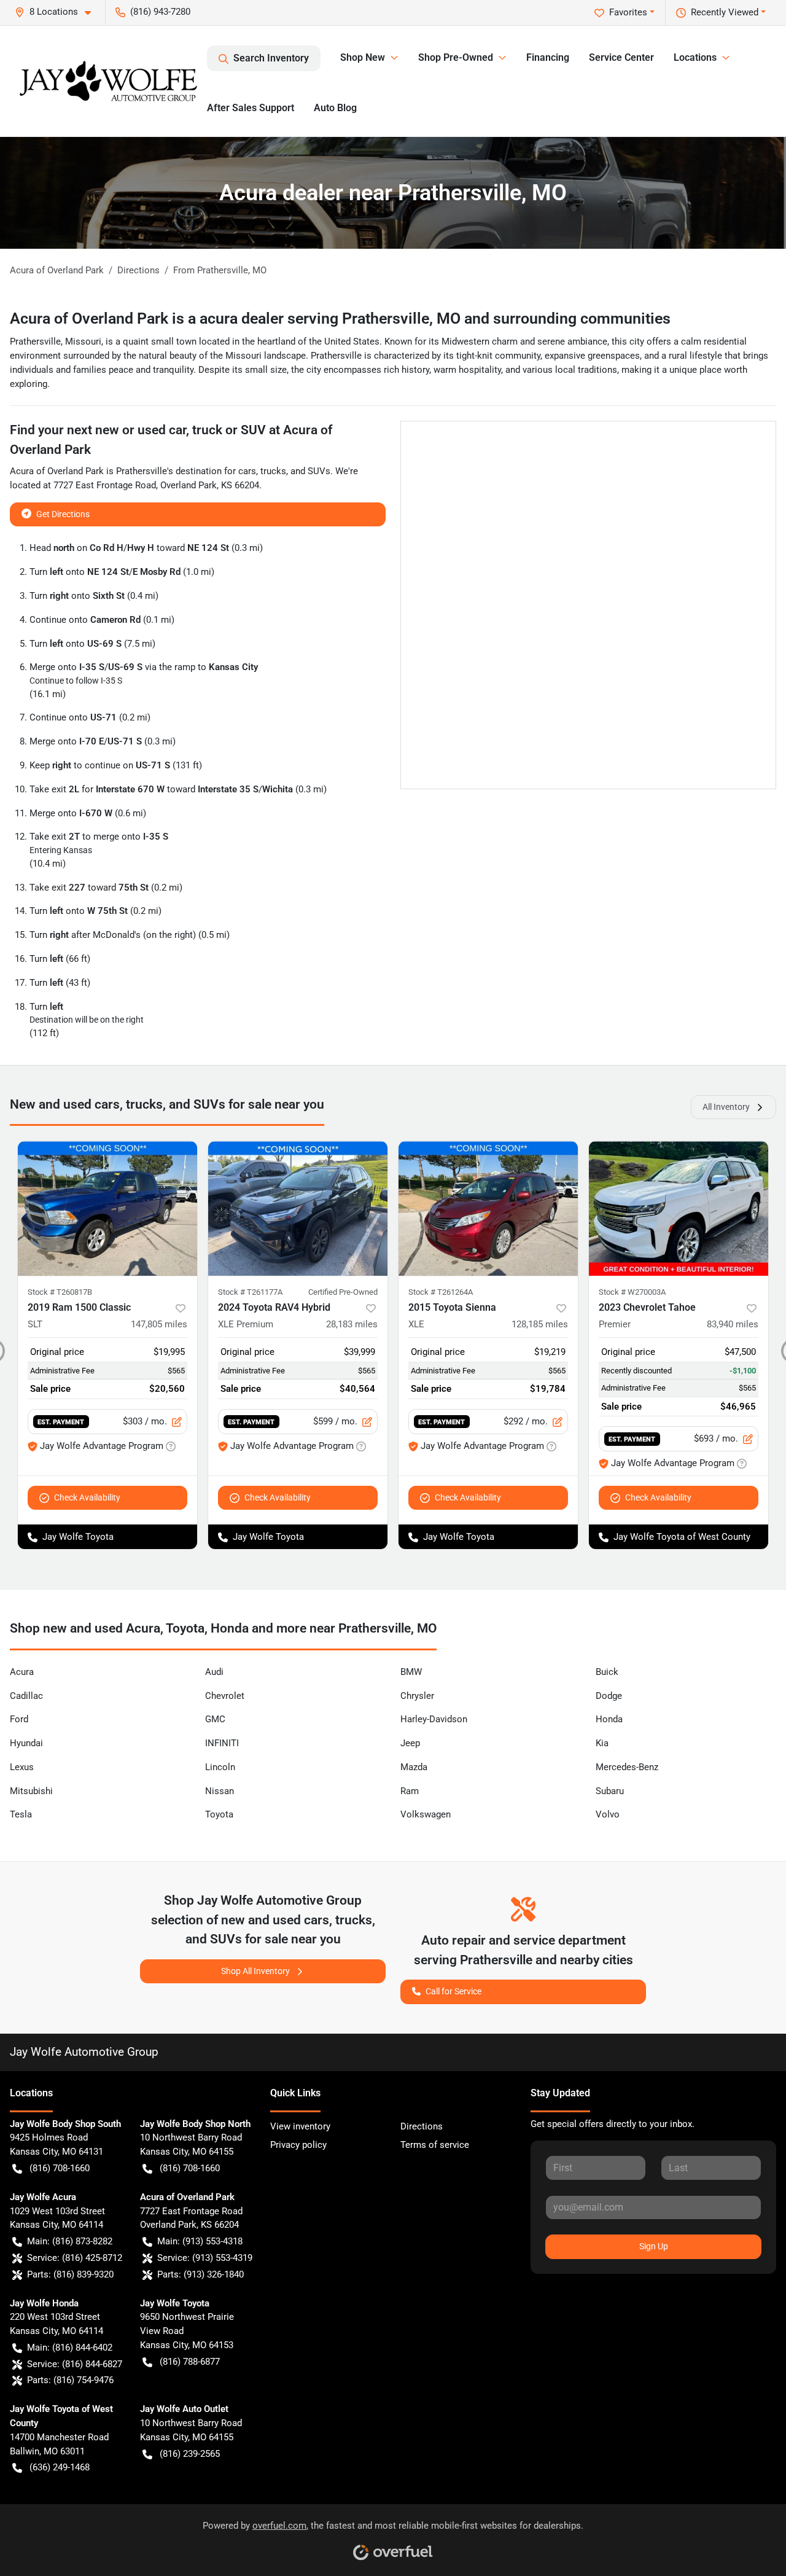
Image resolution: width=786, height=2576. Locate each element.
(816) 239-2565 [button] (190, 2454)
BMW (411, 1672)
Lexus (22, 1767)
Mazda (414, 1767)
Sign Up (654, 2246)
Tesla (21, 1814)
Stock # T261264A (441, 1292)
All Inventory (726, 1107)
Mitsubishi (31, 1791)
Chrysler (417, 1696)
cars (247, 471)
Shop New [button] (363, 57)
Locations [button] (695, 57)
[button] (58, 12)
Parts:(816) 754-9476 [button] (70, 2380)
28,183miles (352, 1324)
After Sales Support (251, 108)
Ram (410, 1791)
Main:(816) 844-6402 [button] (70, 2348)
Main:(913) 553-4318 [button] (200, 2241)
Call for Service (453, 1991)
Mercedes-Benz (627, 1767)
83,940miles (733, 1324)
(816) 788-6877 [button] (190, 2362)
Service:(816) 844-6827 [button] (75, 2364)
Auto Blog (335, 108)
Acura (22, 1672)
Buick (607, 1672)
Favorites (628, 12)
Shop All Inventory (255, 1971)
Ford (19, 1719)
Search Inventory (271, 58)
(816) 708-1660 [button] (60, 2168)
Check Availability (87, 1497)
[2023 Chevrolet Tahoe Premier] (679, 1208)
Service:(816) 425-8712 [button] (75, 2258)
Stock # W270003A (632, 1292)
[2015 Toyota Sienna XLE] (488, 1208)
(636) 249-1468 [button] (60, 2467)
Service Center (621, 57)
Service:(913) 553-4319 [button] (205, 2258)
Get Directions (63, 514)
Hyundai (26, 1743)
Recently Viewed (725, 12)
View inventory (300, 2126)
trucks (273, 471)
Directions (422, 2126)
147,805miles (159, 1324)
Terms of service (435, 2145)
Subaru (610, 1791)
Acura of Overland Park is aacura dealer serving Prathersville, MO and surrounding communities (340, 318)
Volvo (608, 1814)
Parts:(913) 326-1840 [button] (200, 2274)
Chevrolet (225, 1696)
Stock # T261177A (250, 1292)
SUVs (319, 471)
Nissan (220, 1791)
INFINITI (222, 1743)
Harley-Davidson (434, 1719)
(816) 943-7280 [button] (160, 12)
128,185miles (540, 1324)
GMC (215, 1719)
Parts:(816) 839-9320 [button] (70, 2274)
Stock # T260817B (60, 1292)
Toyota (219, 1814)
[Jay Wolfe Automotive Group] (108, 81)
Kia (602, 1743)
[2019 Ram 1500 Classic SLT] (107, 1208)
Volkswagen (426, 1814)
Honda (609, 1719)
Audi (214, 1672)
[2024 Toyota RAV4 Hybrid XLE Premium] (298, 1208)
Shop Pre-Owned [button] (456, 57)
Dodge (609, 1696)
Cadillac (26, 1696)
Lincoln (220, 1767)
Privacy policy (298, 2145)
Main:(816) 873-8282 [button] (70, 2241)
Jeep (410, 1743)
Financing (548, 57)
